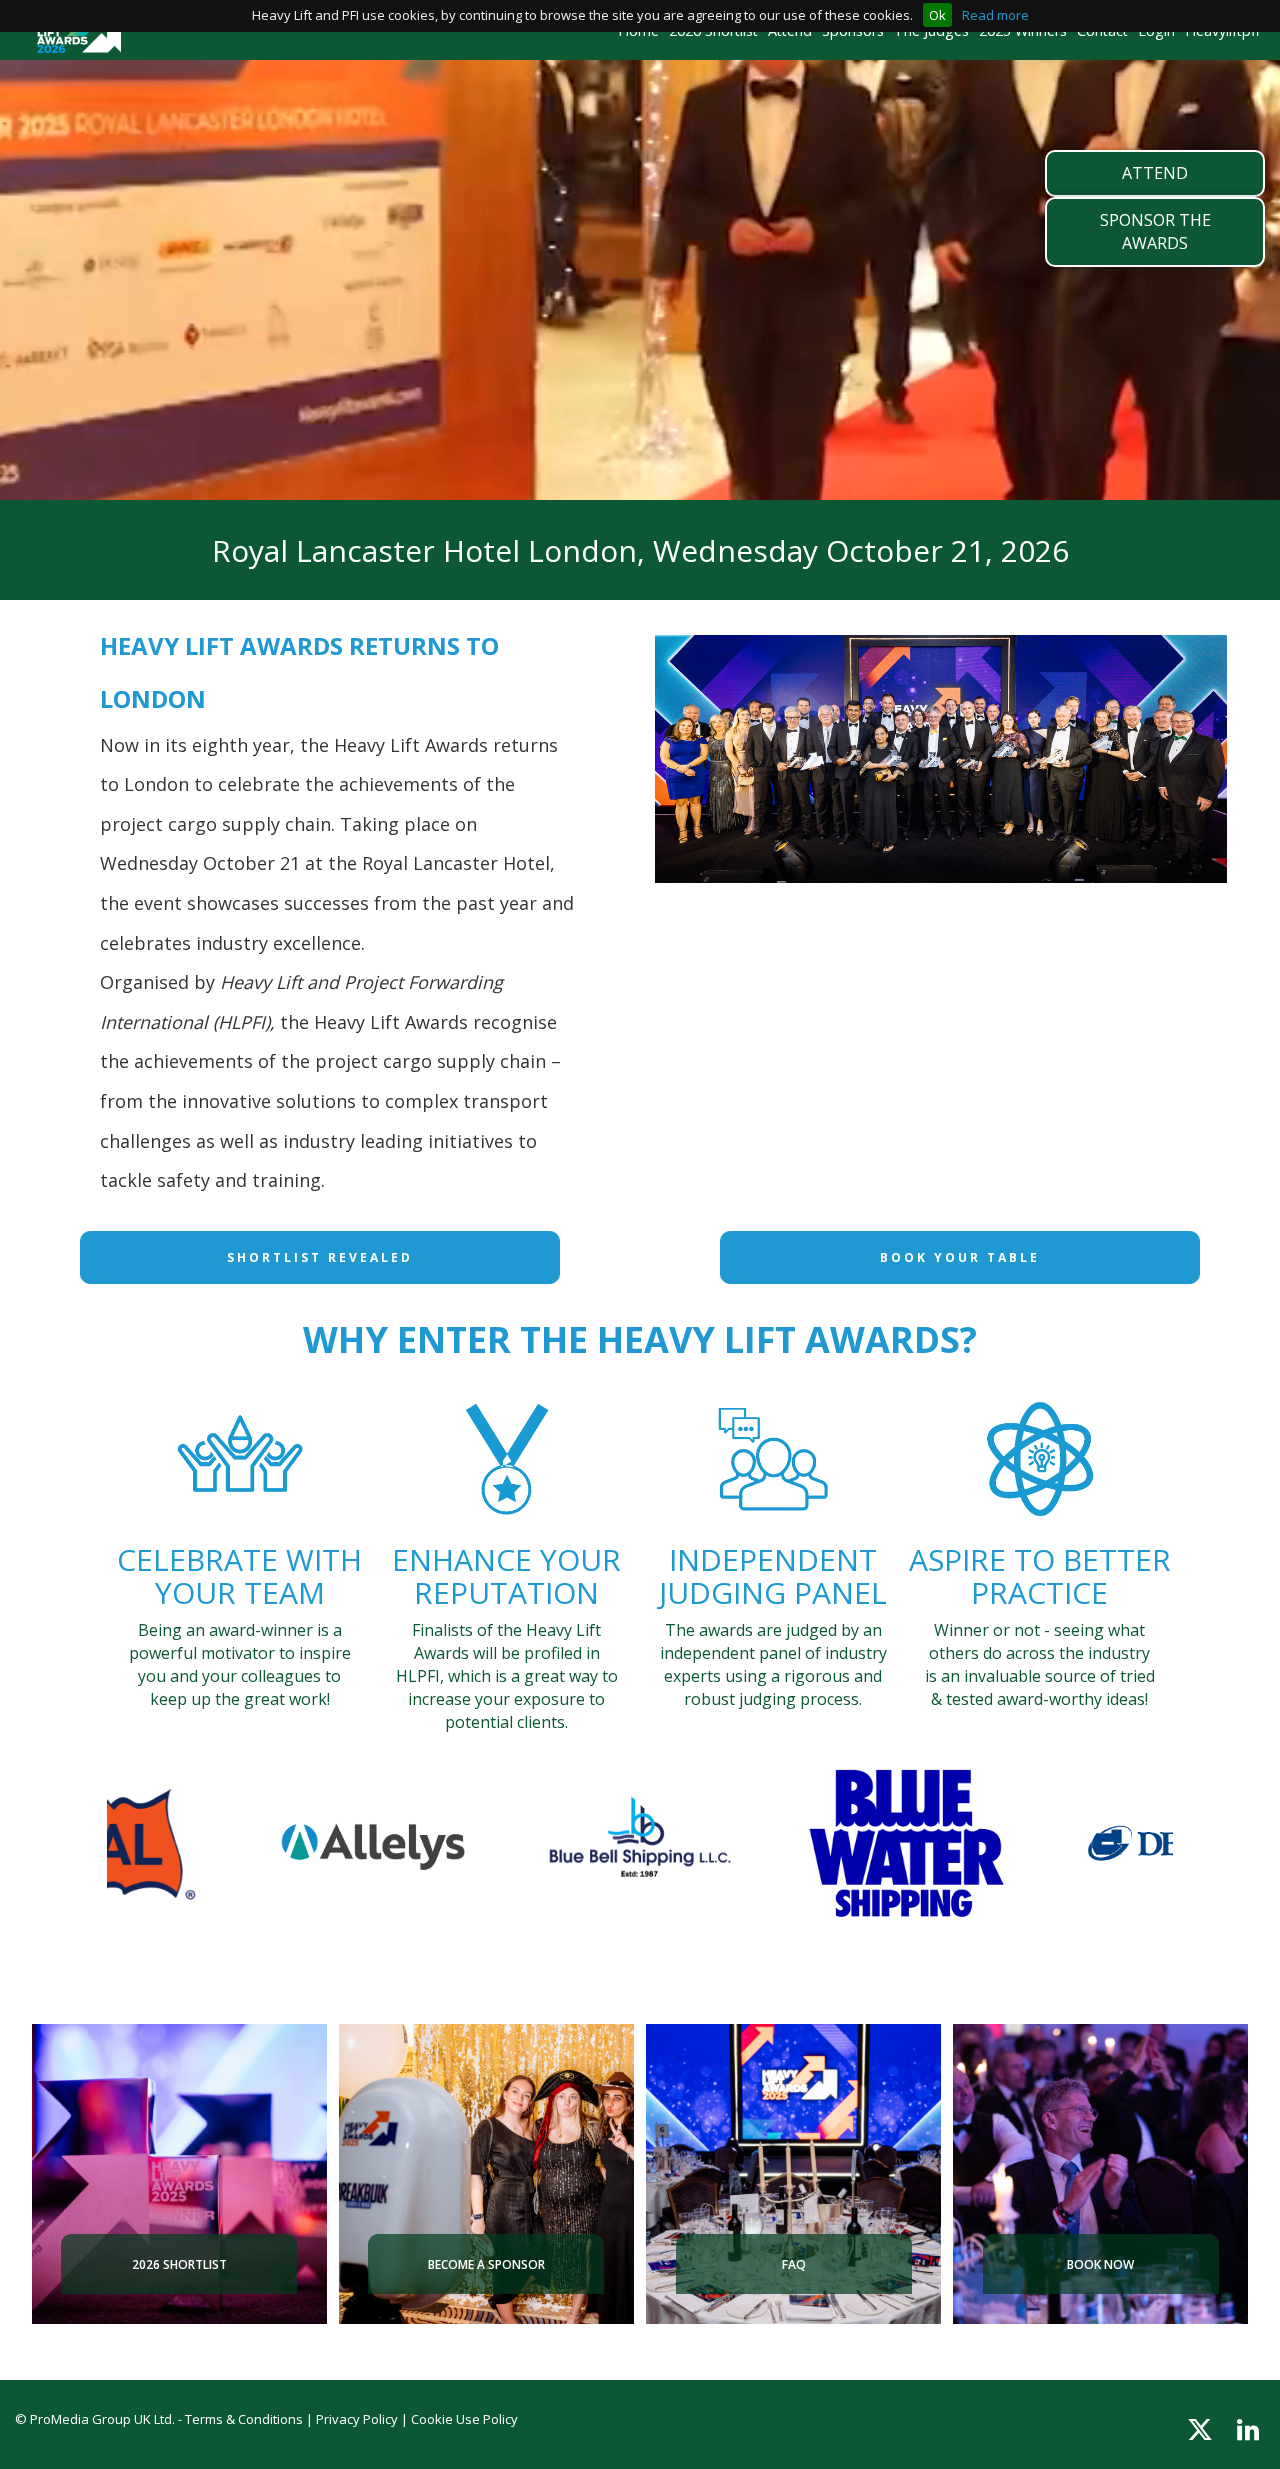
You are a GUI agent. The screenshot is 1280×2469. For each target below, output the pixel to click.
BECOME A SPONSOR (486, 2264)
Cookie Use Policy (464, 2419)
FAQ (794, 2264)
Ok (937, 15)
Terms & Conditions (244, 2419)
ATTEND (1155, 173)
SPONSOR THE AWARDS (1155, 231)
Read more (995, 15)
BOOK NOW (1100, 2264)
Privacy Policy (357, 2419)
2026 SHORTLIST (179, 2264)
